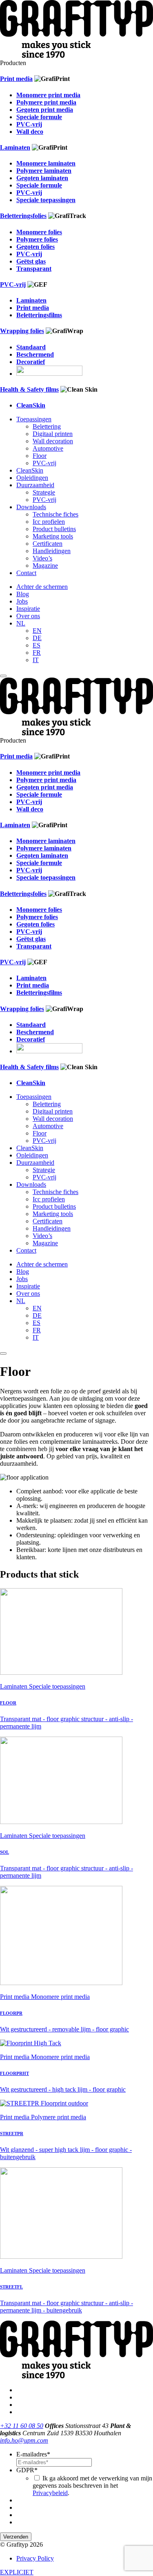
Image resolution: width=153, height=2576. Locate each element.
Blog (23, 594)
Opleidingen (32, 478)
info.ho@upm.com (24, 2440)
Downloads (31, 507)
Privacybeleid (50, 2493)
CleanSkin (30, 470)
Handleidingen (52, 551)
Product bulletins (54, 529)
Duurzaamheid (35, 485)
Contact (26, 573)
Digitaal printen (53, 434)
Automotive (48, 448)
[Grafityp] (76, 56)
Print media (16, 79)
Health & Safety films (29, 389)
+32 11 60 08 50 (22, 2426)
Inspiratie (28, 609)
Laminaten (15, 147)
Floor (40, 456)
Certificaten (48, 544)
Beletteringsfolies (23, 216)
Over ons (28, 616)
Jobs (22, 601)
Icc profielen (49, 522)
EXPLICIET (17, 2572)
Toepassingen (34, 419)
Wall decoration (53, 441)
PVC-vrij (13, 284)
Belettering (47, 426)
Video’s (42, 558)
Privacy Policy (35, 2558)
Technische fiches (55, 514)
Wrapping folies (22, 331)
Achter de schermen (42, 587)
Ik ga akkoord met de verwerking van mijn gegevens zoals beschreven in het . (92, 2486)
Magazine (45, 566)
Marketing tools (53, 536)
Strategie (44, 492)
